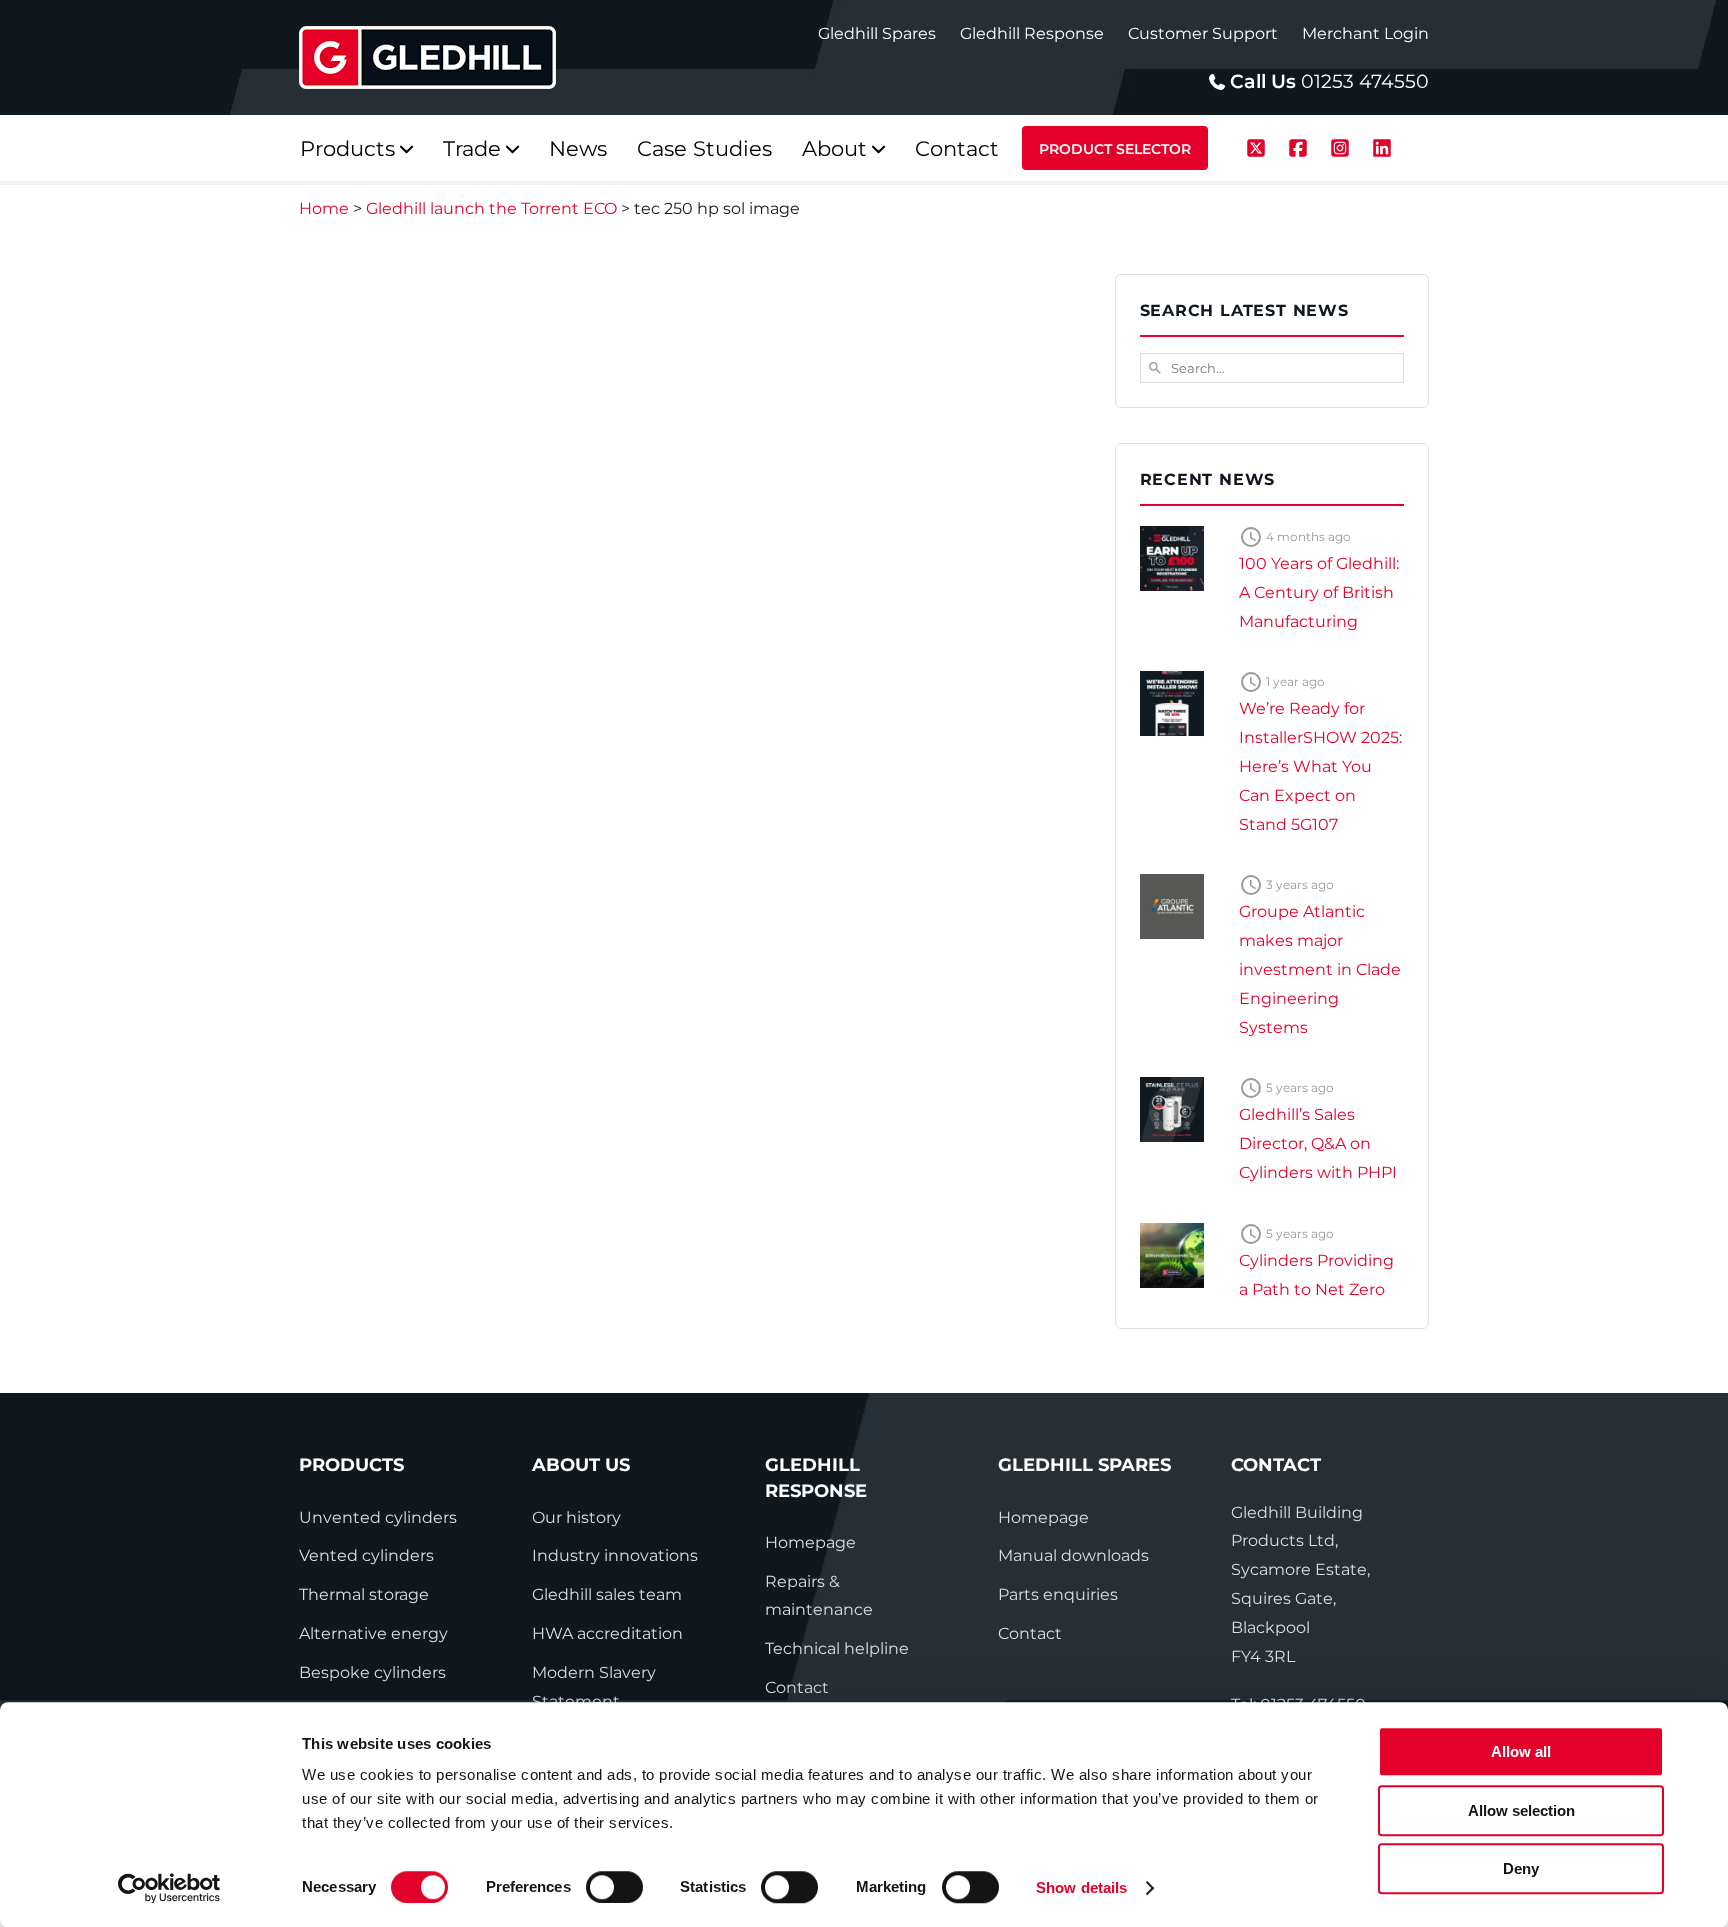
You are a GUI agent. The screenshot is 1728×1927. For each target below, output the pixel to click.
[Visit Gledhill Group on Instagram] (1343, 145)
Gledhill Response (1032, 33)
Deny (1521, 1868)
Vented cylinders (366, 1555)
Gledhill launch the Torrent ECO (491, 208)
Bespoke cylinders (372, 1672)
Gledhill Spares (877, 33)
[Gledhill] (427, 57)
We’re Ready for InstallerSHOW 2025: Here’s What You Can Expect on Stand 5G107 (1320, 766)
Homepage (810, 1542)
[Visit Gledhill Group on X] (1259, 145)
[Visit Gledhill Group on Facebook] (1301, 145)
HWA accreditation (607, 1633)
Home (324, 208)
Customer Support (1203, 33)
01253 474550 (1365, 81)
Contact (797, 1687)
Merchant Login (1365, 33)
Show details (1081, 1887)
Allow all (1521, 1751)
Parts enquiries (1058, 1594)
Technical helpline (837, 1648)
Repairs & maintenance (819, 1596)
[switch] (614, 1887)
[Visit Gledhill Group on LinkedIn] (1382, 145)
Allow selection (1521, 1810)
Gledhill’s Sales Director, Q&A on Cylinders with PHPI (1318, 1143)
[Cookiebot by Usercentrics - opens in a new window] (169, 1888)
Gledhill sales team (607, 1594)
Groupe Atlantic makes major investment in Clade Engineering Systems (1320, 969)
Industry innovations (615, 1555)
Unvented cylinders (378, 1517)
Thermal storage (364, 1594)
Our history (576, 1517)
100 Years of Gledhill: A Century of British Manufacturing (1319, 592)
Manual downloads (1073, 1555)
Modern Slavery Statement (594, 1687)
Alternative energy (373, 1633)
